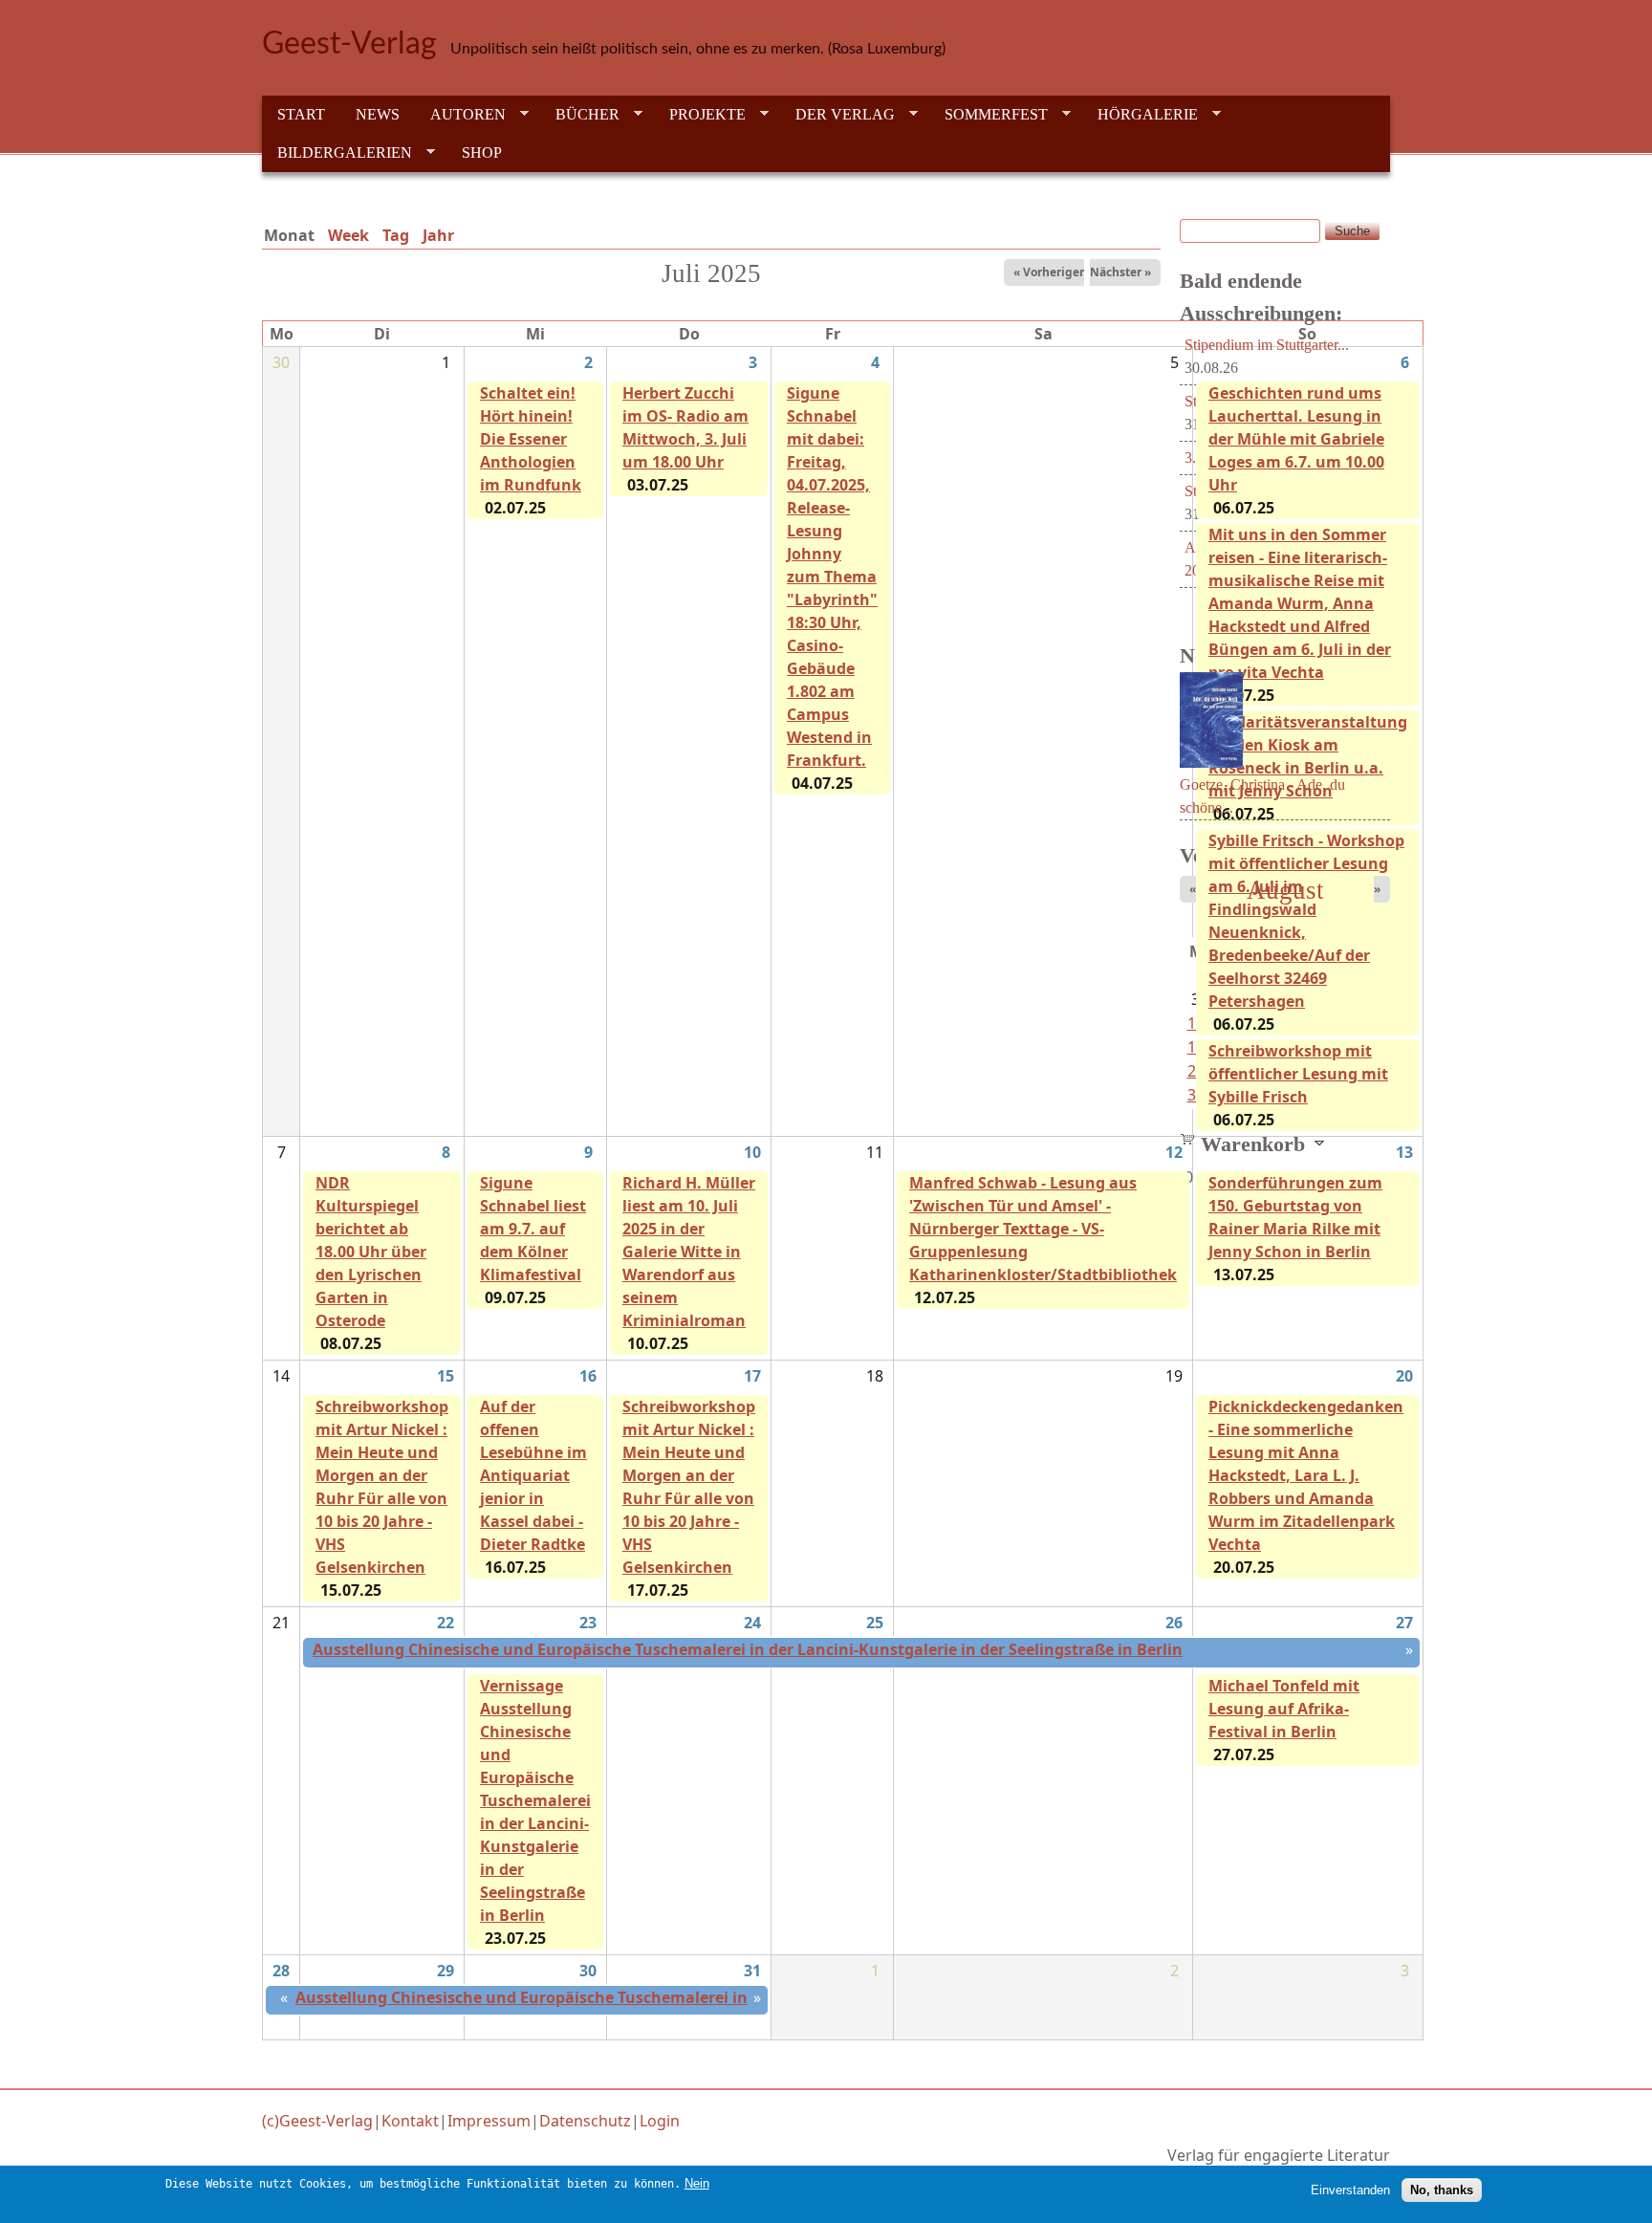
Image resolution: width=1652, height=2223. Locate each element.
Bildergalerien (337, 153)
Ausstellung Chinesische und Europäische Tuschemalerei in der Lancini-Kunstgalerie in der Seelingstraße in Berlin (748, 1649)
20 (1404, 1376)
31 (752, 1971)
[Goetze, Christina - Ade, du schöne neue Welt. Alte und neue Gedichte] (1211, 774)
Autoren (460, 115)
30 (588, 1971)
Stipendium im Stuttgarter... (1267, 345)
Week (348, 235)
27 (1404, 1623)
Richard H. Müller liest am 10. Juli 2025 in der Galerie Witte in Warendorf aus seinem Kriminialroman (689, 1252)
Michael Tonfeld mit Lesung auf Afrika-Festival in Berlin (1284, 1709)
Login (660, 2121)
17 (752, 1376)
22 (446, 1623)
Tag (396, 235)
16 (588, 1376)
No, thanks (1442, 2190)
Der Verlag (837, 115)
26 (1174, 1623)
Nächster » (1120, 272)
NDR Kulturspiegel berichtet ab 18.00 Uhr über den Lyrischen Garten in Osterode (371, 1252)
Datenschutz (585, 2121)
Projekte (700, 115)
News (378, 114)
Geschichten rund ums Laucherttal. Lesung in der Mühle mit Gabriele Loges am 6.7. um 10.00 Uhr (1296, 439)
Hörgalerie (1140, 115)
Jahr (438, 235)
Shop (482, 153)
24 (752, 1623)
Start (301, 114)
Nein (697, 2183)
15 (446, 1376)
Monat (293, 235)
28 (281, 1971)
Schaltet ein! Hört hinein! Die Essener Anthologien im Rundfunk (531, 439)
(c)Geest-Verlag (317, 2121)
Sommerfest (989, 115)
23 (588, 1623)
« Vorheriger (1049, 272)
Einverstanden (1350, 2190)
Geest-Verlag (349, 44)
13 (1404, 1152)
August (1285, 890)
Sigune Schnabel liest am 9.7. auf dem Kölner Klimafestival (533, 1229)
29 (446, 1971)
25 (875, 1623)
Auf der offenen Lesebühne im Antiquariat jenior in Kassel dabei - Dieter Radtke (533, 1475)
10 (752, 1152)
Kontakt (410, 2121)
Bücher (580, 115)
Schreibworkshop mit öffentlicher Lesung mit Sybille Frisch (1298, 1074)
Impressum (489, 2121)
